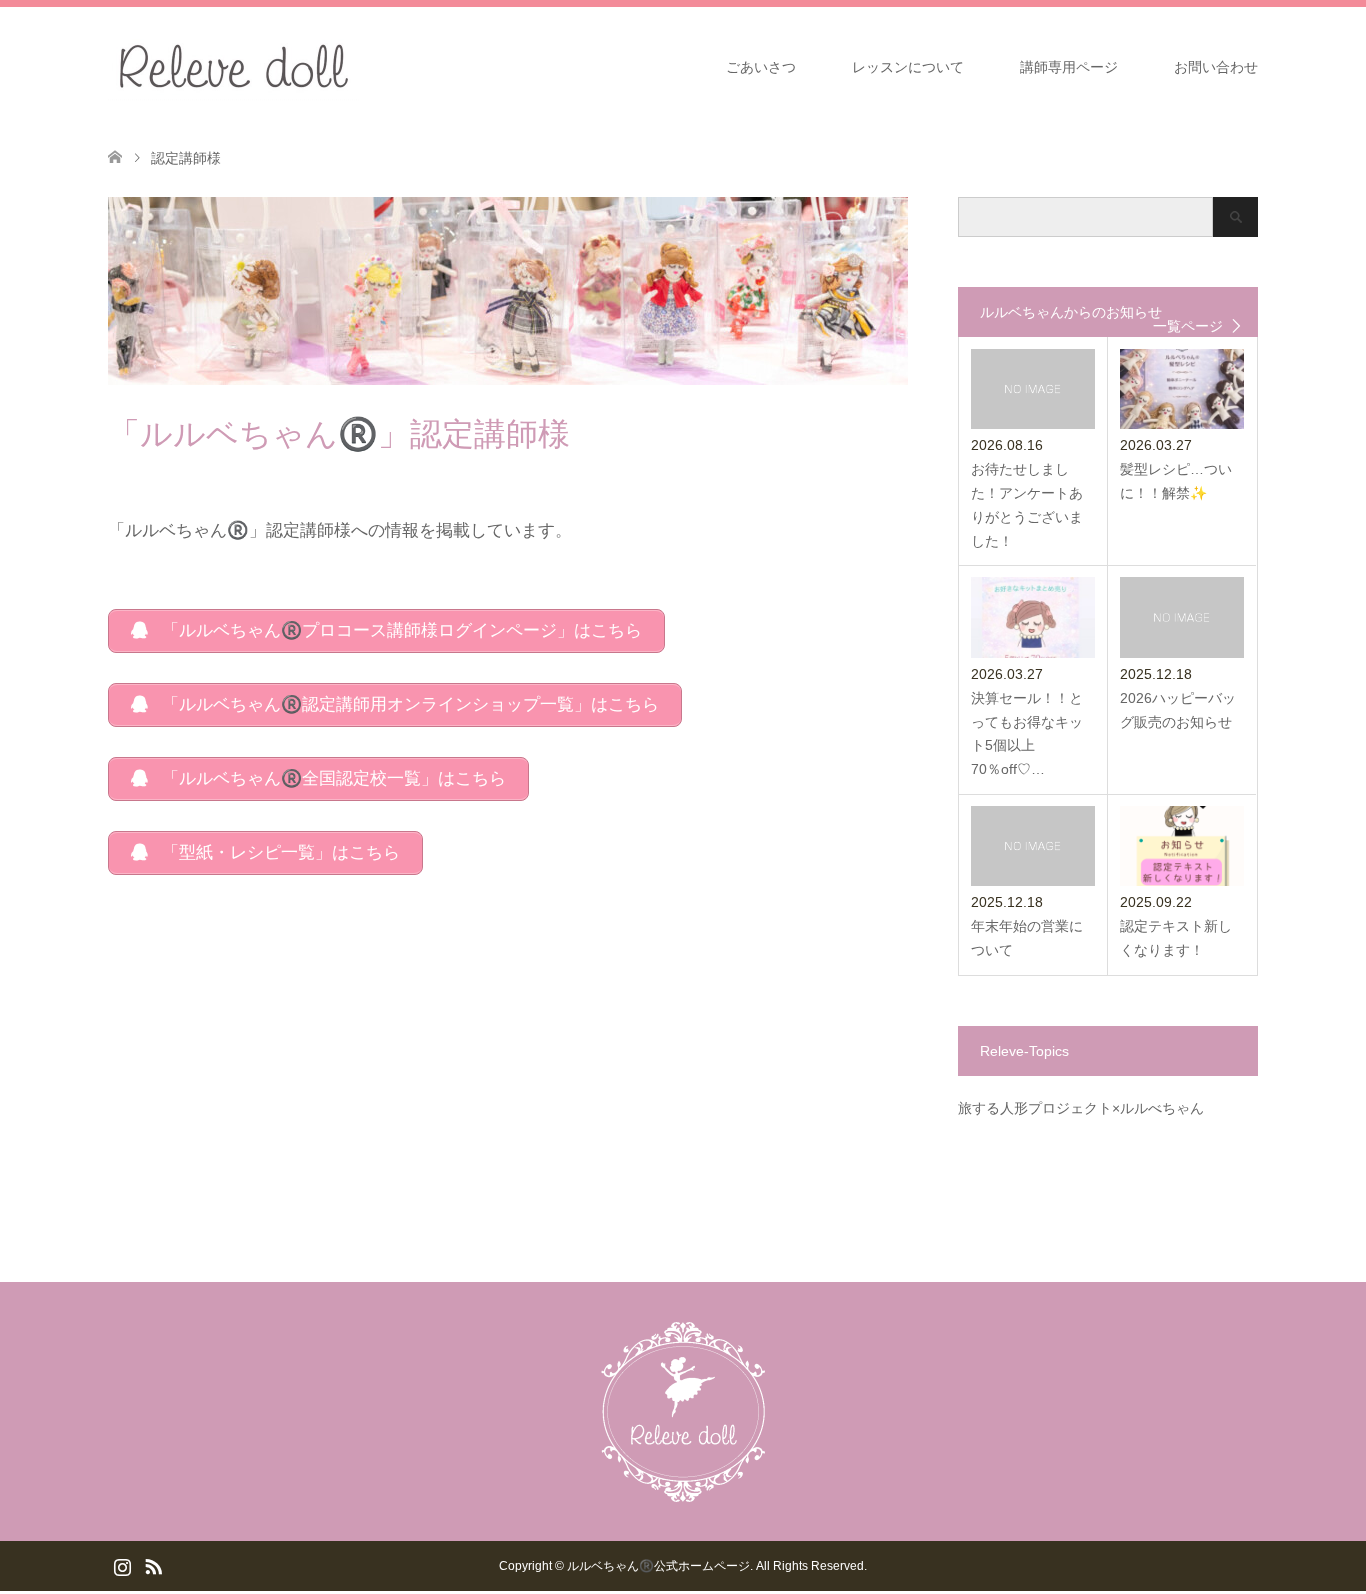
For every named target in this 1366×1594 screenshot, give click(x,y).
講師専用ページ (1069, 67)
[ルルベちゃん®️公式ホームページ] (360, 66)
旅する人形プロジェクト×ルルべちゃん (1081, 1108)
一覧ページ (1188, 326)
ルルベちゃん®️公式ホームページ (658, 1566)
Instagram (122, 1565)
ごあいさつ (761, 67)
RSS (153, 1565)
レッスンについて (908, 67)
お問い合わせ (1216, 67)
